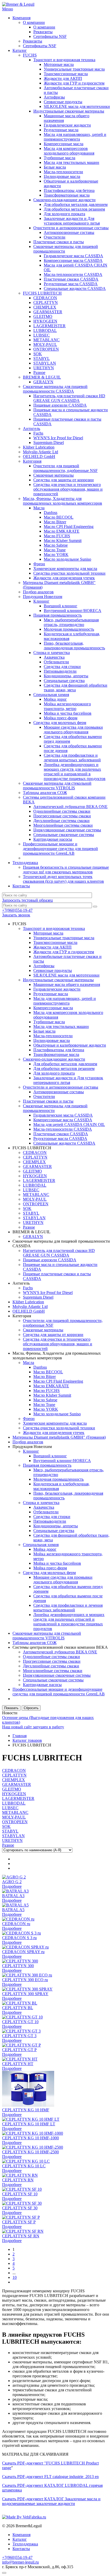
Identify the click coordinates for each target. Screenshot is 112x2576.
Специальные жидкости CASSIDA (75, 288)
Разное (39, 373)
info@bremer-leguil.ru (20, 2562)
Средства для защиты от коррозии (64, 480)
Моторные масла (59, 64)
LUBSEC (42, 335)
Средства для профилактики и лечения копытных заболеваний (72, 758)
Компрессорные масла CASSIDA (73, 260)
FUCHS (30, 55)
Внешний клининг (61, 606)
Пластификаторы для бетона (69, 190)
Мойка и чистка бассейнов (68, 713)
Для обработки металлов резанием (74, 209)
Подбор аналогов (38, 592)
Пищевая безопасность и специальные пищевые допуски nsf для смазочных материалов (66, 870)
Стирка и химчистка (52, 653)
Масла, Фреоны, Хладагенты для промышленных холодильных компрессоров (63, 501)
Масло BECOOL (59, 517)
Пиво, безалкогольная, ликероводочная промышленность (74, 646)
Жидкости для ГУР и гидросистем (74, 83)
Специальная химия (51, 695)
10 (15, 2277)
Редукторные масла (61, 130)
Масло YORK (56, 555)
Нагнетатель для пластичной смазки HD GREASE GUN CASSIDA (69, 398)
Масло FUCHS (57, 536)
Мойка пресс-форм (61, 718)
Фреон (39, 564)
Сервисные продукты (63, 102)
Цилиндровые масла (62, 176)
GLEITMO (43, 316)
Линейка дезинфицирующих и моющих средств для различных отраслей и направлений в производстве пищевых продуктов (75, 772)
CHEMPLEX (45, 307)
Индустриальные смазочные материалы (69, 111)
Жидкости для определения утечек (64, 578)
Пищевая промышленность (58, 615)
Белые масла (55, 167)
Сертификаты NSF (50, 36)
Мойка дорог (55, 699)
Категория (32, 461)
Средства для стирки (62, 667)
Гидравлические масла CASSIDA (73, 256)
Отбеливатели (56, 662)
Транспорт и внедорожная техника (64, 60)
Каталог (20, 50)
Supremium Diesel (49, 443)
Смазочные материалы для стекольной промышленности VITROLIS (57, 786)
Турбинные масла (60, 158)
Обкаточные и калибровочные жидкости (70, 1045)
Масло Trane (55, 550)
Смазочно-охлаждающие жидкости (64, 200)
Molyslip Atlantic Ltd (41, 452)
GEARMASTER (48, 312)
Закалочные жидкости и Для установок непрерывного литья (72, 221)
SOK (38, 354)
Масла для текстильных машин (71, 162)
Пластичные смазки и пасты (59, 242)
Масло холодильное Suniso (67, 559)
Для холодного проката (64, 214)
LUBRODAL (45, 330)
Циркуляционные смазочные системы (67, 830)
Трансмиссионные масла (66, 74)
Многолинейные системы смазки (63, 825)
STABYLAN (45, 363)
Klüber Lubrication (39, 447)
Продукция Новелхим (43, 597)
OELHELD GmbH (39, 457)
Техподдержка (25, 863)
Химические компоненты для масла (65, 569)
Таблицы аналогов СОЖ (45, 793)
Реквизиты (43, 32)
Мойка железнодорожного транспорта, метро (67, 706)
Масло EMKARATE (62, 531)
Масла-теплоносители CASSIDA (73, 274)
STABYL (42, 358)
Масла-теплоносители (63, 172)
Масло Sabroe (56, 545)
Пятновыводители (60, 671)
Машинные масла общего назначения (67, 984)
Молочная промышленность (69, 629)
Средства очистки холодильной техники (69, 573)
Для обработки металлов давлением (76, 204)
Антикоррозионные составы (69, 232)
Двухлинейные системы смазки (61, 821)
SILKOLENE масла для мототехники (77, 106)
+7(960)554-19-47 (17, 910)
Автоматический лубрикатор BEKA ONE (70, 807)
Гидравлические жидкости (67, 125)
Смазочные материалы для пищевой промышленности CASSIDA (55, 389)
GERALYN (43, 382)
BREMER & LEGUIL (42, 377)
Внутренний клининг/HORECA (73, 611)
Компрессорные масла (64, 144)
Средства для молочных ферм (60, 723)
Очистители (55, 237)
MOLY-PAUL (45, 344)
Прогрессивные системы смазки (62, 816)
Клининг (41, 601)
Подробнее (12, 1886)
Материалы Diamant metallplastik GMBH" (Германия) (59, 1437)
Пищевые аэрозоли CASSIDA (60, 405)
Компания (21, 18)
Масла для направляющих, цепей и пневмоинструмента (75, 137)
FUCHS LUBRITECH (42, 293)
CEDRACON (45, 298)
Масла (39, 508)
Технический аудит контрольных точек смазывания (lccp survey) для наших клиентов (63, 879)
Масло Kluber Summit (63, 541)
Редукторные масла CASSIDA (71, 284)
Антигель (32, 429)
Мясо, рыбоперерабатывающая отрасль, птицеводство (71, 622)
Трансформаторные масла (67, 195)
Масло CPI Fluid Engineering (69, 527)
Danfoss (51, 513)
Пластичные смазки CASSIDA (71, 279)
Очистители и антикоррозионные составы (71, 228)
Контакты (21, 886)
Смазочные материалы (54, 475)
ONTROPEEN (46, 349)
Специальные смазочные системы (64, 835)
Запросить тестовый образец (27, 900)
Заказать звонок (16, 915)
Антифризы (54, 97)
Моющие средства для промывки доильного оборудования (73, 730)
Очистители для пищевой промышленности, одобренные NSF (66, 468)
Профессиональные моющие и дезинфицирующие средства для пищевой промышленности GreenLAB (60, 849)
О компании (34, 22)
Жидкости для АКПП (63, 78)
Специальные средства (64, 681)
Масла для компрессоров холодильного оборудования (69, 151)
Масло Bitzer (55, 522)
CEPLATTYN (46, 302)
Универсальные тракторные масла (74, 69)
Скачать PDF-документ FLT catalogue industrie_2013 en (50, 2477)
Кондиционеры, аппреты (66, 676)
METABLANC (46, 340)
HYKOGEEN (45, 321)
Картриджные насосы (53, 839)
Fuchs (38, 433)
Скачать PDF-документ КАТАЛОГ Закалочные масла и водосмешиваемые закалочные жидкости (51, 2501)
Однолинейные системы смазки (62, 811)
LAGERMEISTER (49, 326)
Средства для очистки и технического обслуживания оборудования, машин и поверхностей (68, 489)
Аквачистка (54, 657)
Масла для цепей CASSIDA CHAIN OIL (69, 1125)
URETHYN (44, 368)
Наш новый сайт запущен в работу (33, 1727)
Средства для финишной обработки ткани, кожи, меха (76, 688)
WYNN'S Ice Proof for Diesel (58, 438)
